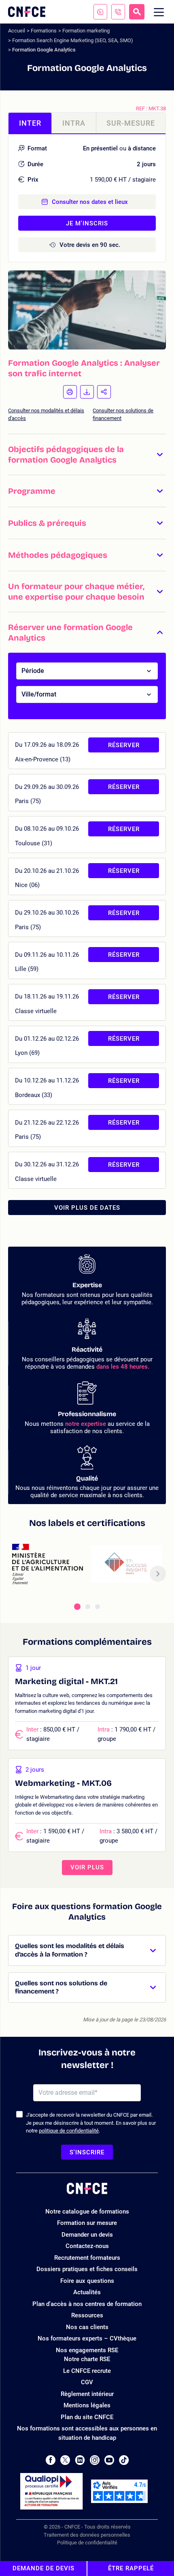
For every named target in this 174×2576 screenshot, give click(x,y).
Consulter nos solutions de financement (123, 415)
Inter (30, 123)
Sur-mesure (131, 123)
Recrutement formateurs (87, 2258)
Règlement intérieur (87, 2394)
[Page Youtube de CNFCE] (109, 2460)
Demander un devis (87, 2235)
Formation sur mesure (87, 2223)
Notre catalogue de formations (87, 2212)
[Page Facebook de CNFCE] (50, 2460)
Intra (74, 123)
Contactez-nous (87, 2246)
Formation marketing (86, 31)
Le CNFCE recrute (87, 2371)
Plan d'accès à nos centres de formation (87, 2304)
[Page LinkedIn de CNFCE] (80, 2460)
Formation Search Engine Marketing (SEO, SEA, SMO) (73, 40)
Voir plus (87, 1867)
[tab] (77, 1607)
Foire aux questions (87, 2281)
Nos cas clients (87, 2327)
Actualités (87, 2292)
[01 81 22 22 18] (118, 12)
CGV (87, 2382)
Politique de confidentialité (87, 2543)
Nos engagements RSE (87, 2350)
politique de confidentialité (69, 2131)
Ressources (87, 2315)
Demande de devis (43, 2568)
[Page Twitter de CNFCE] (65, 2460)
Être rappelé (131, 2568)
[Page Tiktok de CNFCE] (124, 2460)
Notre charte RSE (87, 2359)
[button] (87, 454)
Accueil (17, 31)
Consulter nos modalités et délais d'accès (46, 415)
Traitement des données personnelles (87, 2535)
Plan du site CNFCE (87, 2417)
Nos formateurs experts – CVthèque (87, 2338)
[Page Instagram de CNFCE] (95, 2460)
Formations (44, 31)
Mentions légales (87, 2405)
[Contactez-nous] (100, 12)
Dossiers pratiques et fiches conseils (87, 2269)
